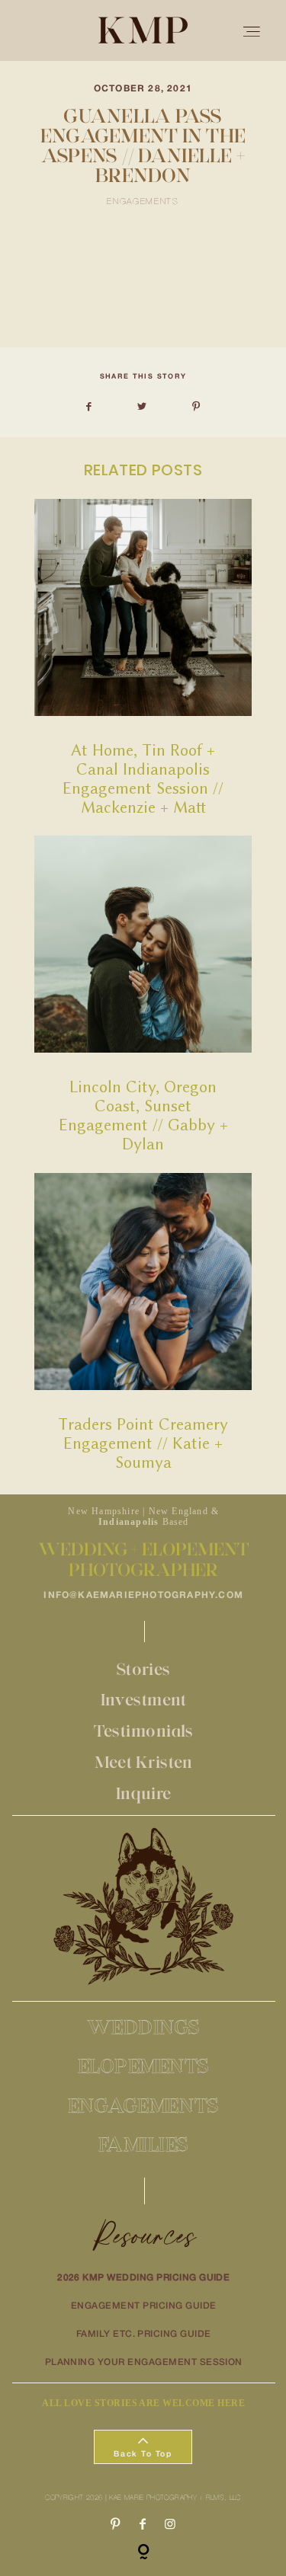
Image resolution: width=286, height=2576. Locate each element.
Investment (144, 1700)
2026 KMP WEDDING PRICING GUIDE (143, 2278)
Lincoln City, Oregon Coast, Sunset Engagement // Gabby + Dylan (143, 994)
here (123, 317)
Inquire (144, 1793)
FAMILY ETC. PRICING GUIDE (144, 2334)
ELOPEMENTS (144, 2066)
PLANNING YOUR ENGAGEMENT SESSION (144, 2362)
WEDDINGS (144, 2027)
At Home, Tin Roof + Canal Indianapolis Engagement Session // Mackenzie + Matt (143, 658)
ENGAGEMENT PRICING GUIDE (144, 2306)
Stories (144, 1669)
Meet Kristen (144, 1762)
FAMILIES (144, 2144)
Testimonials (144, 1731)
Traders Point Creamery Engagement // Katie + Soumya (143, 1322)
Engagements (143, 202)
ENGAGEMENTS (144, 2105)
